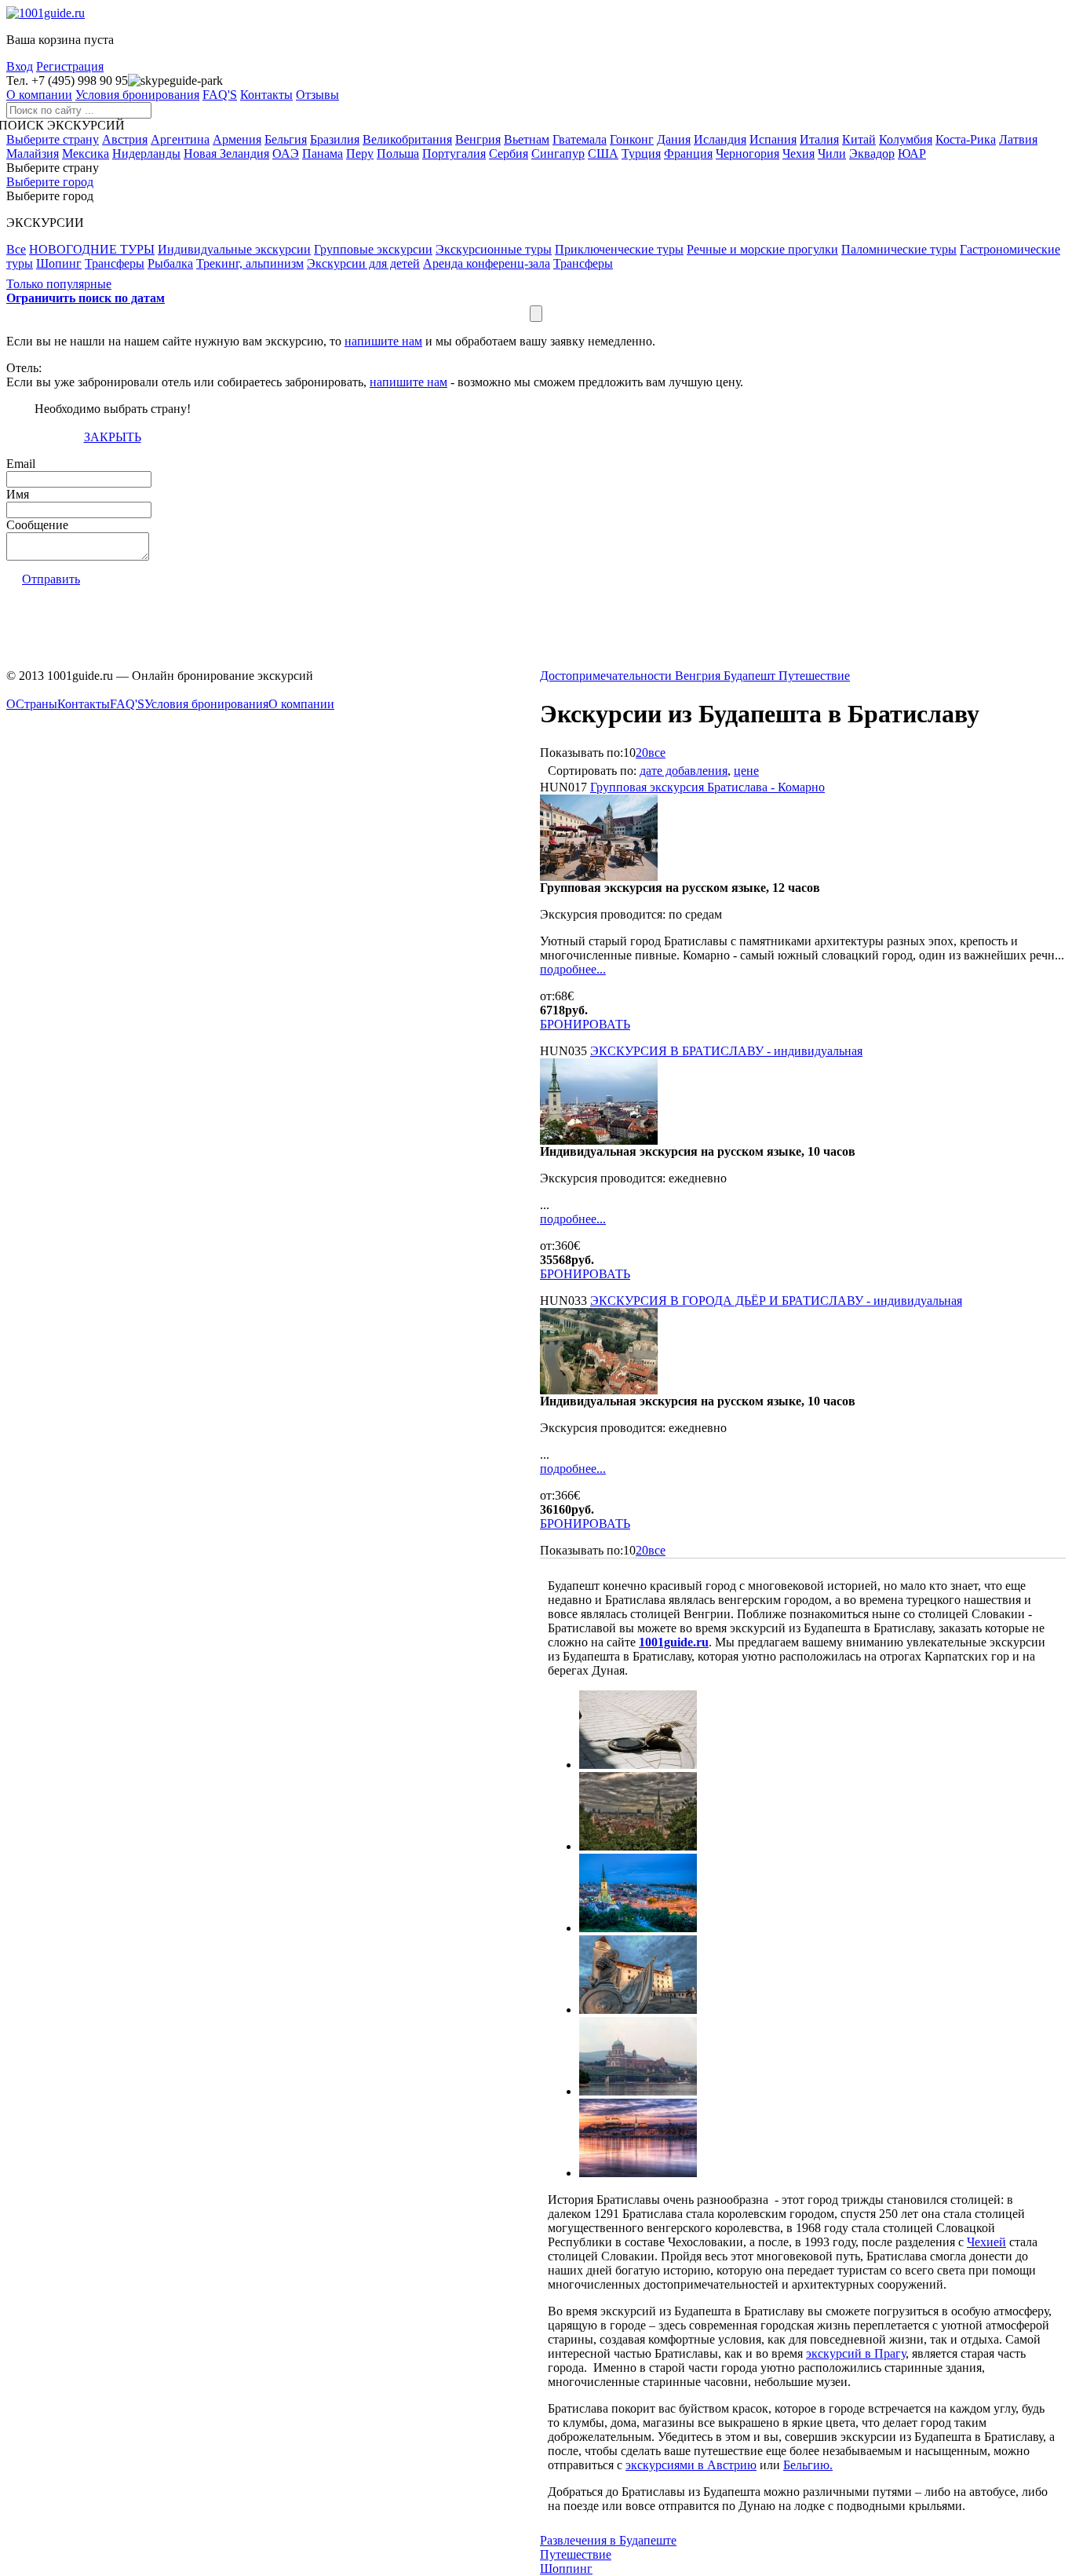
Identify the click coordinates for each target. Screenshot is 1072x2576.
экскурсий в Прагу (856, 2353)
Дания (674, 139)
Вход (20, 66)
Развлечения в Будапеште (608, 2540)
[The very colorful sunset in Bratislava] (638, 2173)
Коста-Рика (966, 139)
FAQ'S (220, 95)
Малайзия (33, 153)
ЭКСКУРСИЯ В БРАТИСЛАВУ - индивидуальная (726, 1051)
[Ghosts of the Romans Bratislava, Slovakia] (638, 2010)
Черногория (747, 153)
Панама (323, 153)
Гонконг (632, 139)
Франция (688, 153)
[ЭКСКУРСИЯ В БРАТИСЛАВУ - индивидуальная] (599, 1140)
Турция (641, 153)
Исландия (720, 139)
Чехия (799, 153)
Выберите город (50, 182)
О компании (39, 95)
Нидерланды (146, 153)
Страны (36, 704)
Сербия (509, 153)
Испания (773, 139)
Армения (237, 139)
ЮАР (912, 153)
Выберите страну (53, 139)
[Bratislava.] (638, 1846)
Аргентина (180, 139)
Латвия (1018, 139)
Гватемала (580, 139)
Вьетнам (527, 139)
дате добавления (684, 771)
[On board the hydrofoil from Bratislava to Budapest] (638, 2091)
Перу (360, 153)
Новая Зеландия (226, 153)
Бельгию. (808, 2465)
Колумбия (906, 139)
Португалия (454, 153)
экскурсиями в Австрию (691, 2465)
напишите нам (383, 341)
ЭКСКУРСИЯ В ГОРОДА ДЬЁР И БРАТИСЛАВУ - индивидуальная (776, 1301)
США (603, 153)
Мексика (86, 153)
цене (746, 771)
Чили (832, 153)
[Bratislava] (638, 1928)
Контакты (266, 95)
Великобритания (407, 139)
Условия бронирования (137, 95)
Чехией (986, 2242)
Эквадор (872, 153)
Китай (859, 139)
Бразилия (335, 139)
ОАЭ (286, 153)
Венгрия (478, 139)
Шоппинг (566, 2569)
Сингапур (558, 153)
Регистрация (70, 66)
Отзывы (317, 95)
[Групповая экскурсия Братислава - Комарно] (599, 877)
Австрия (125, 139)
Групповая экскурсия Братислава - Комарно (707, 787)
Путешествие (576, 2554)
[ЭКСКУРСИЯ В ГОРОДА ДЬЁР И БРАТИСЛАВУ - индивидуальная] (599, 1390)
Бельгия (286, 139)
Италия (819, 139)
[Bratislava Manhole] (638, 1765)
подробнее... (573, 969)
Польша (398, 153)
